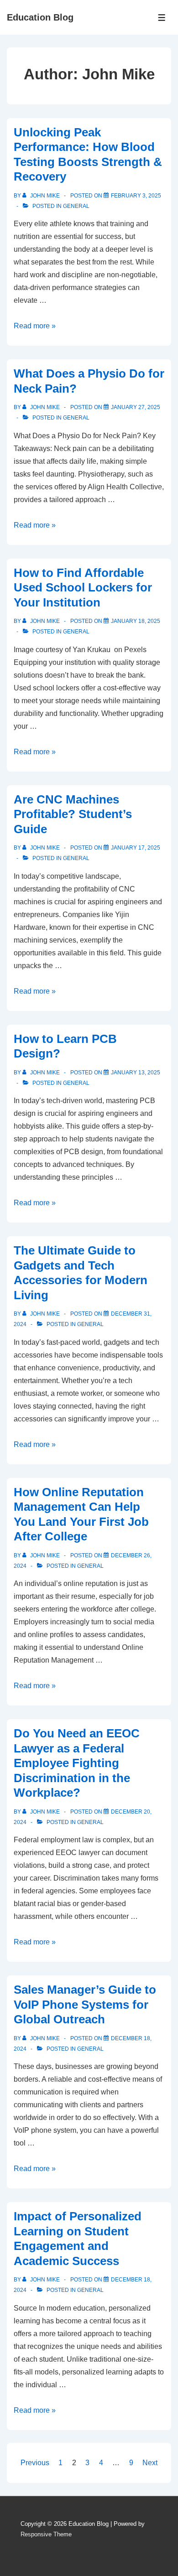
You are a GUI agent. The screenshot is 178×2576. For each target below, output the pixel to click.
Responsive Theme (46, 2534)
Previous (35, 2463)
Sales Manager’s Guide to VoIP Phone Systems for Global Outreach (85, 2004)
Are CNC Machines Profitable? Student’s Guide (73, 814)
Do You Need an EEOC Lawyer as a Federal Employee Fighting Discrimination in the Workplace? (77, 1763)
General (76, 206)
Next (150, 2463)
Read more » (35, 326)
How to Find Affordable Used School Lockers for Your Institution (83, 588)
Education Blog (40, 17)
